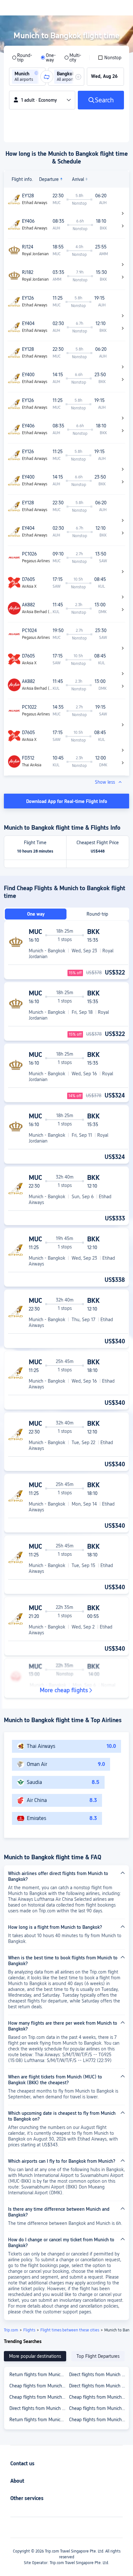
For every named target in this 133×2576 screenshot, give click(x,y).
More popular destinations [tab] (35, 2356)
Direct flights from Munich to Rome (99, 2386)
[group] (27, 77)
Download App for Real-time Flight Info (67, 801)
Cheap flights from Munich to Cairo (39, 2386)
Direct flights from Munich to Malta (39, 2408)
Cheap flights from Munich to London (39, 2397)
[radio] (22, 58)
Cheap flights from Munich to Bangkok (99, 2397)
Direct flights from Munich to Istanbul (99, 2375)
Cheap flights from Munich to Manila (99, 2420)
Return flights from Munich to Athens (39, 2420)
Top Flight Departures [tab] (98, 2356)
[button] (36, 73)
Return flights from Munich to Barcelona (39, 2375)
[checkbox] (110, 58)
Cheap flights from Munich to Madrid (99, 2408)
